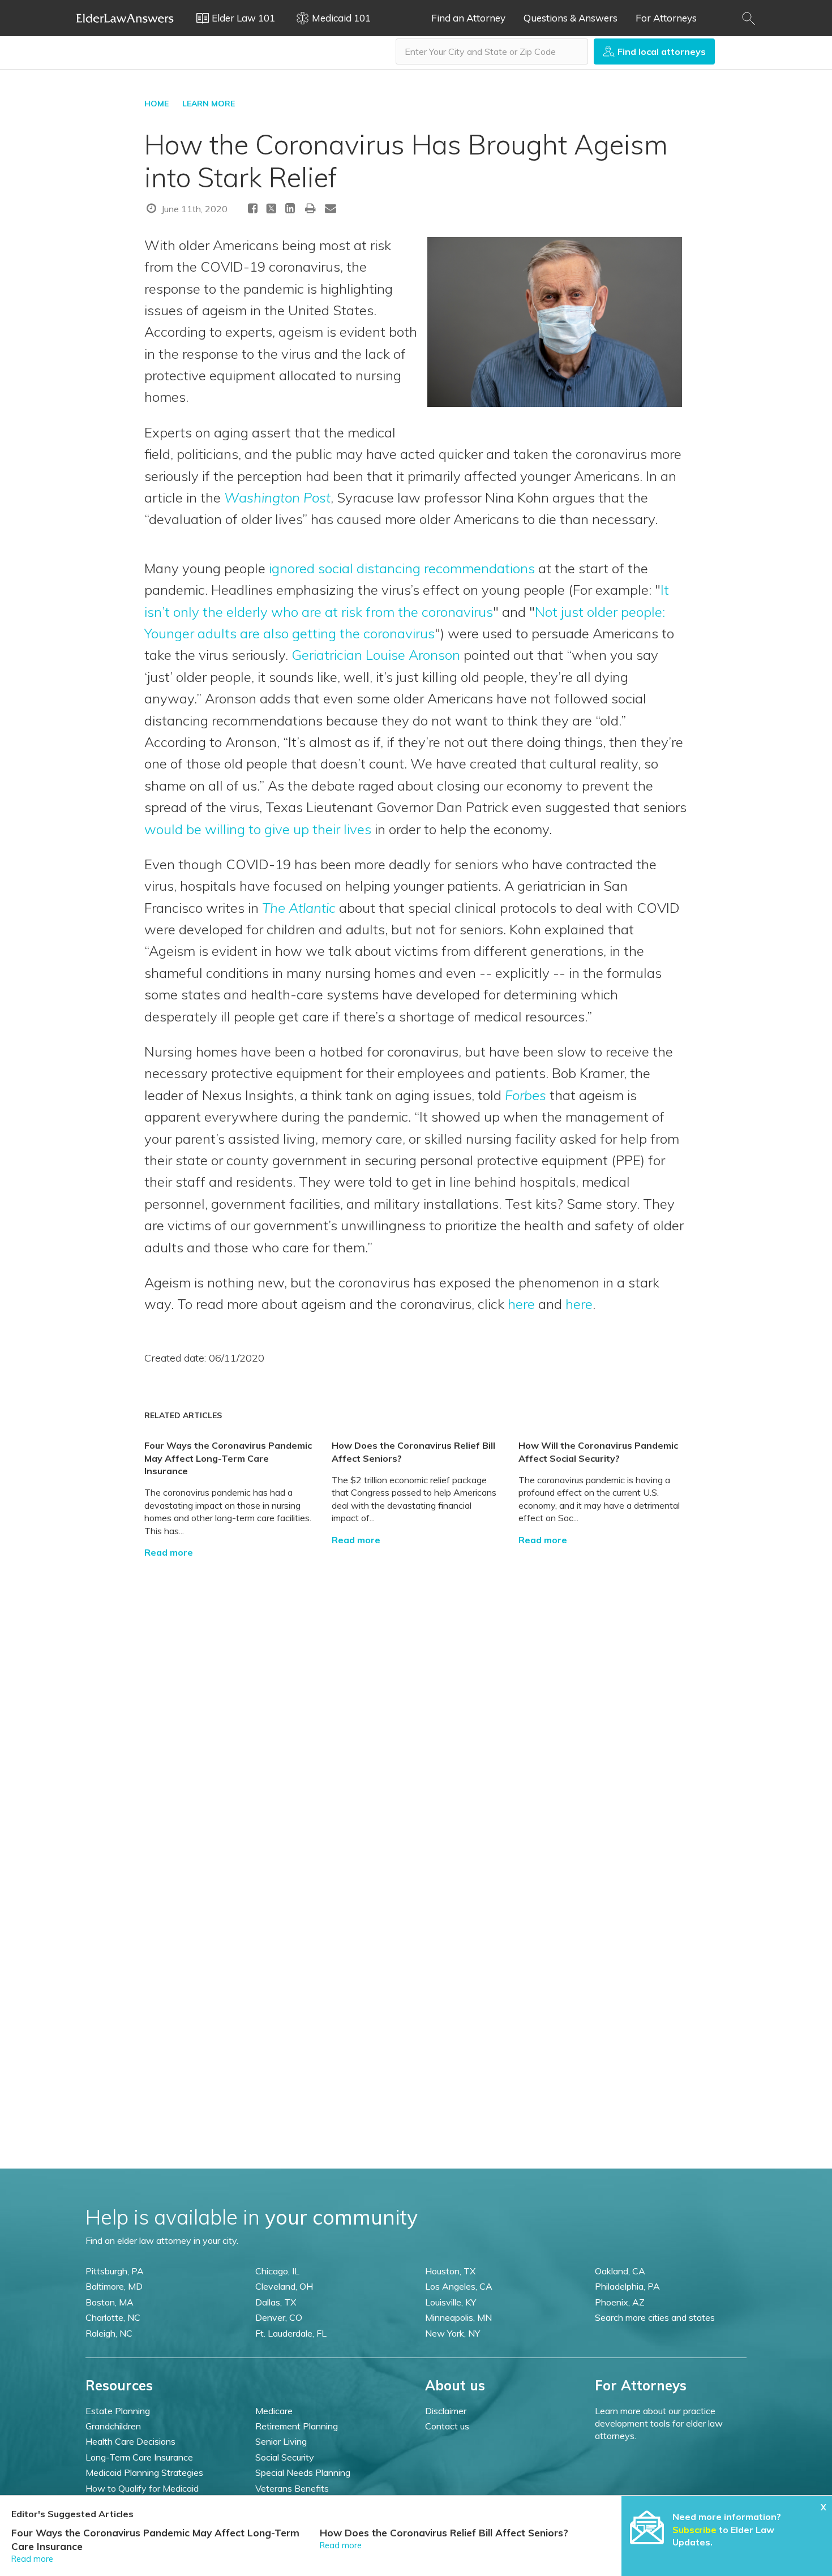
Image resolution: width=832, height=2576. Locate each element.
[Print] (311, 208)
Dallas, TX (276, 2302)
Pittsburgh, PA (115, 2271)
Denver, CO (279, 2317)
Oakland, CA (620, 2271)
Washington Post (277, 497)
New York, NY (453, 2333)
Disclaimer (446, 2411)
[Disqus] (416, 1700)
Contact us (447, 2426)
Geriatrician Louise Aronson (376, 655)
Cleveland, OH (284, 2286)
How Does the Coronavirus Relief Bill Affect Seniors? (444, 2533)
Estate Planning (118, 2411)
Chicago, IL (277, 2271)
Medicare (274, 2411)
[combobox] (492, 51)
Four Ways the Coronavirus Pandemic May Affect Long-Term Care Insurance (228, 1458)
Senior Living (281, 2441)
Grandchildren (113, 2426)
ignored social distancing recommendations (402, 568)
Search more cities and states (655, 2317)
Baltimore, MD (114, 2286)
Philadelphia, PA (627, 2286)
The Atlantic (299, 908)
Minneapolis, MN (458, 2317)
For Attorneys (666, 18)
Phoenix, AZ (620, 2302)
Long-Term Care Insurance (139, 2457)
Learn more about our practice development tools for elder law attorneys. (659, 2423)
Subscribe (694, 2530)
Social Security (285, 2457)
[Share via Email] (331, 208)
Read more (169, 1552)
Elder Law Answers (125, 18)
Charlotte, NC (113, 2317)
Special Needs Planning (303, 2472)
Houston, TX (450, 2271)
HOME (156, 104)
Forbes (526, 1095)
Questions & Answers (571, 18)
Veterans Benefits (292, 2488)
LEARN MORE (209, 104)
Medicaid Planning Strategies (144, 2472)
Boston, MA (110, 2302)
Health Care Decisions (130, 2441)
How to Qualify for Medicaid (142, 2488)
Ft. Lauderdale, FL (291, 2333)
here (521, 1304)
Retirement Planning (297, 2426)
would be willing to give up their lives (260, 829)
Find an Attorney (468, 18)
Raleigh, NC (109, 2333)
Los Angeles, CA (459, 2286)
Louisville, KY (451, 2302)
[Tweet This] (271, 210)
